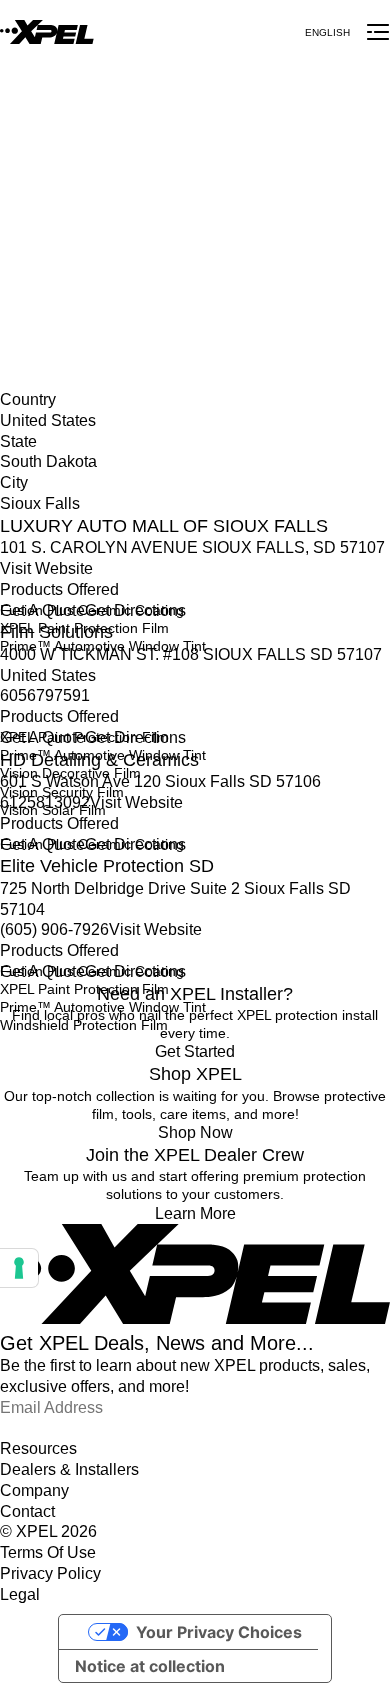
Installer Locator (51, 213)
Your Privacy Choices (219, 1632)
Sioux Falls (34, 275)
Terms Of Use (48, 1552)
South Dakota (43, 254)
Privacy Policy (50, 1573)
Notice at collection (150, 1666)
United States (42, 234)
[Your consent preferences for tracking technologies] (19, 1268)
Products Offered (59, 589)
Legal (20, 1594)
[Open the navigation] (378, 32)
